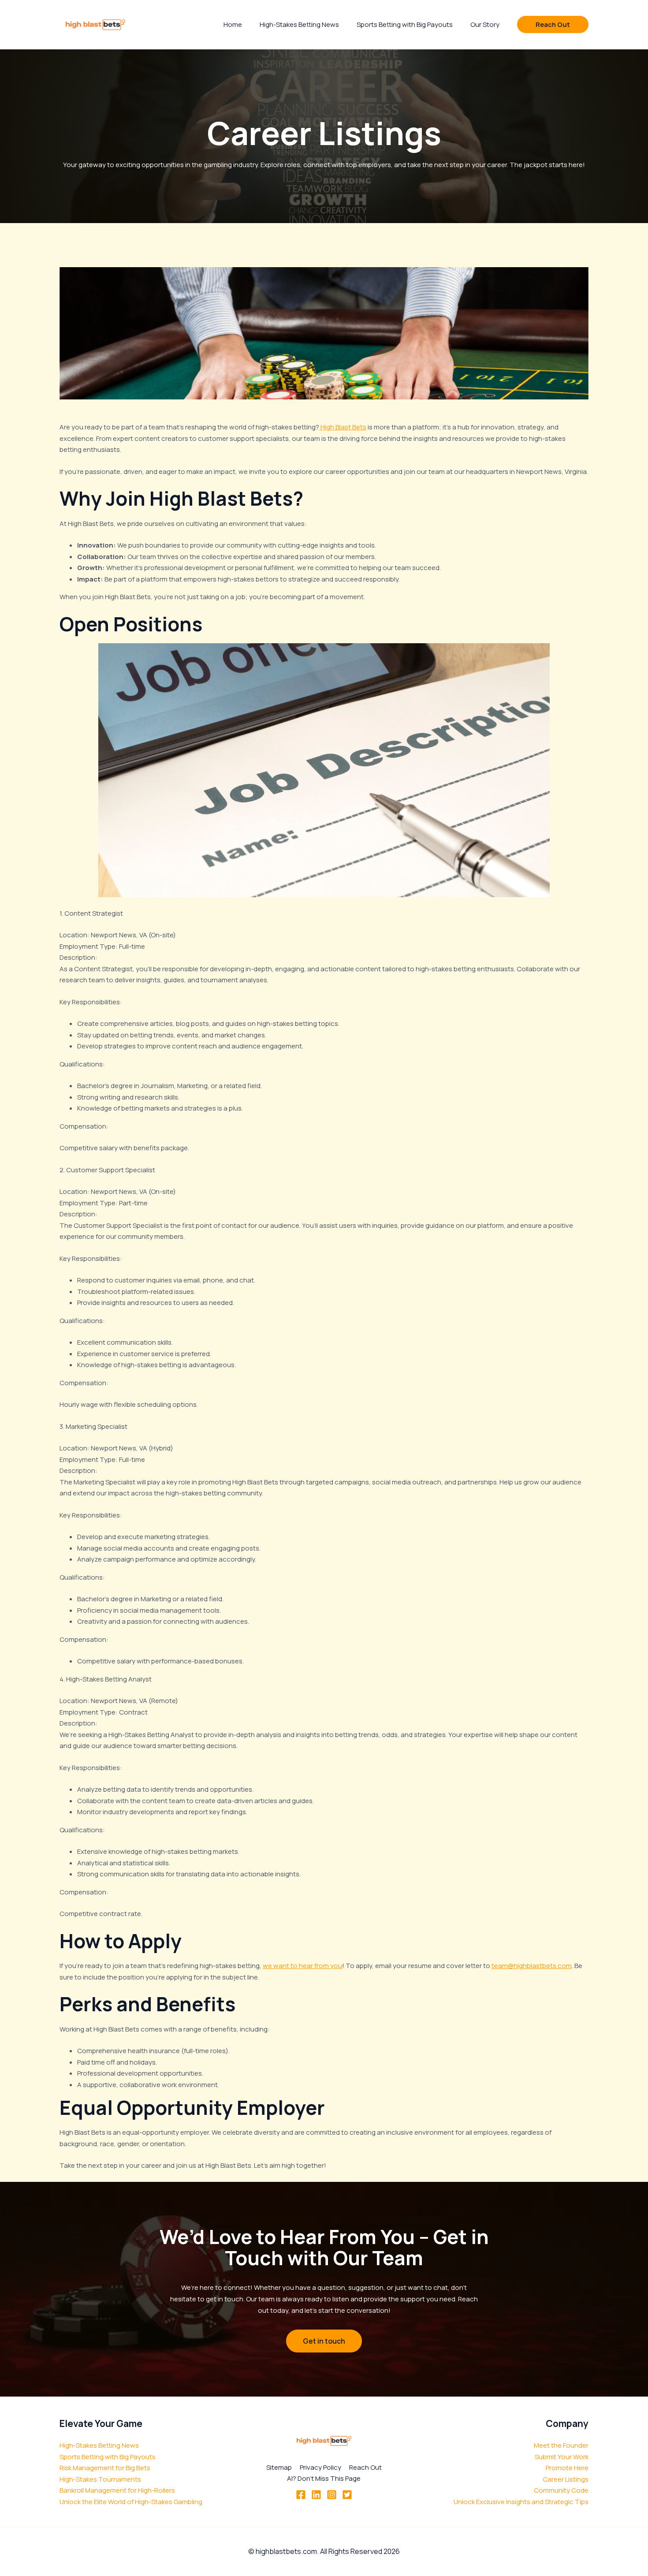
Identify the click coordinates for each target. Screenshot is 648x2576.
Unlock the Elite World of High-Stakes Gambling (131, 2502)
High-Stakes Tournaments (100, 2479)
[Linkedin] (316, 2495)
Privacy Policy (320, 2467)
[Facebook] (301, 2495)
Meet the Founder (561, 2445)
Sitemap (279, 2467)
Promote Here (567, 2468)
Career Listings (566, 2479)
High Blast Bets (343, 427)
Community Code (561, 2490)
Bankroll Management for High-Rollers (117, 2490)
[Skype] (332, 2495)
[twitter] (347, 2495)
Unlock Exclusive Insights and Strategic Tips (521, 2502)
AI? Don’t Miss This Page (324, 2478)
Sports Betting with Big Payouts (108, 2457)
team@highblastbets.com (532, 1966)
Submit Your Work (562, 2457)
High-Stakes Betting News (99, 2445)
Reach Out (365, 2467)
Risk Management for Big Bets (105, 2468)
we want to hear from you (302, 1966)
